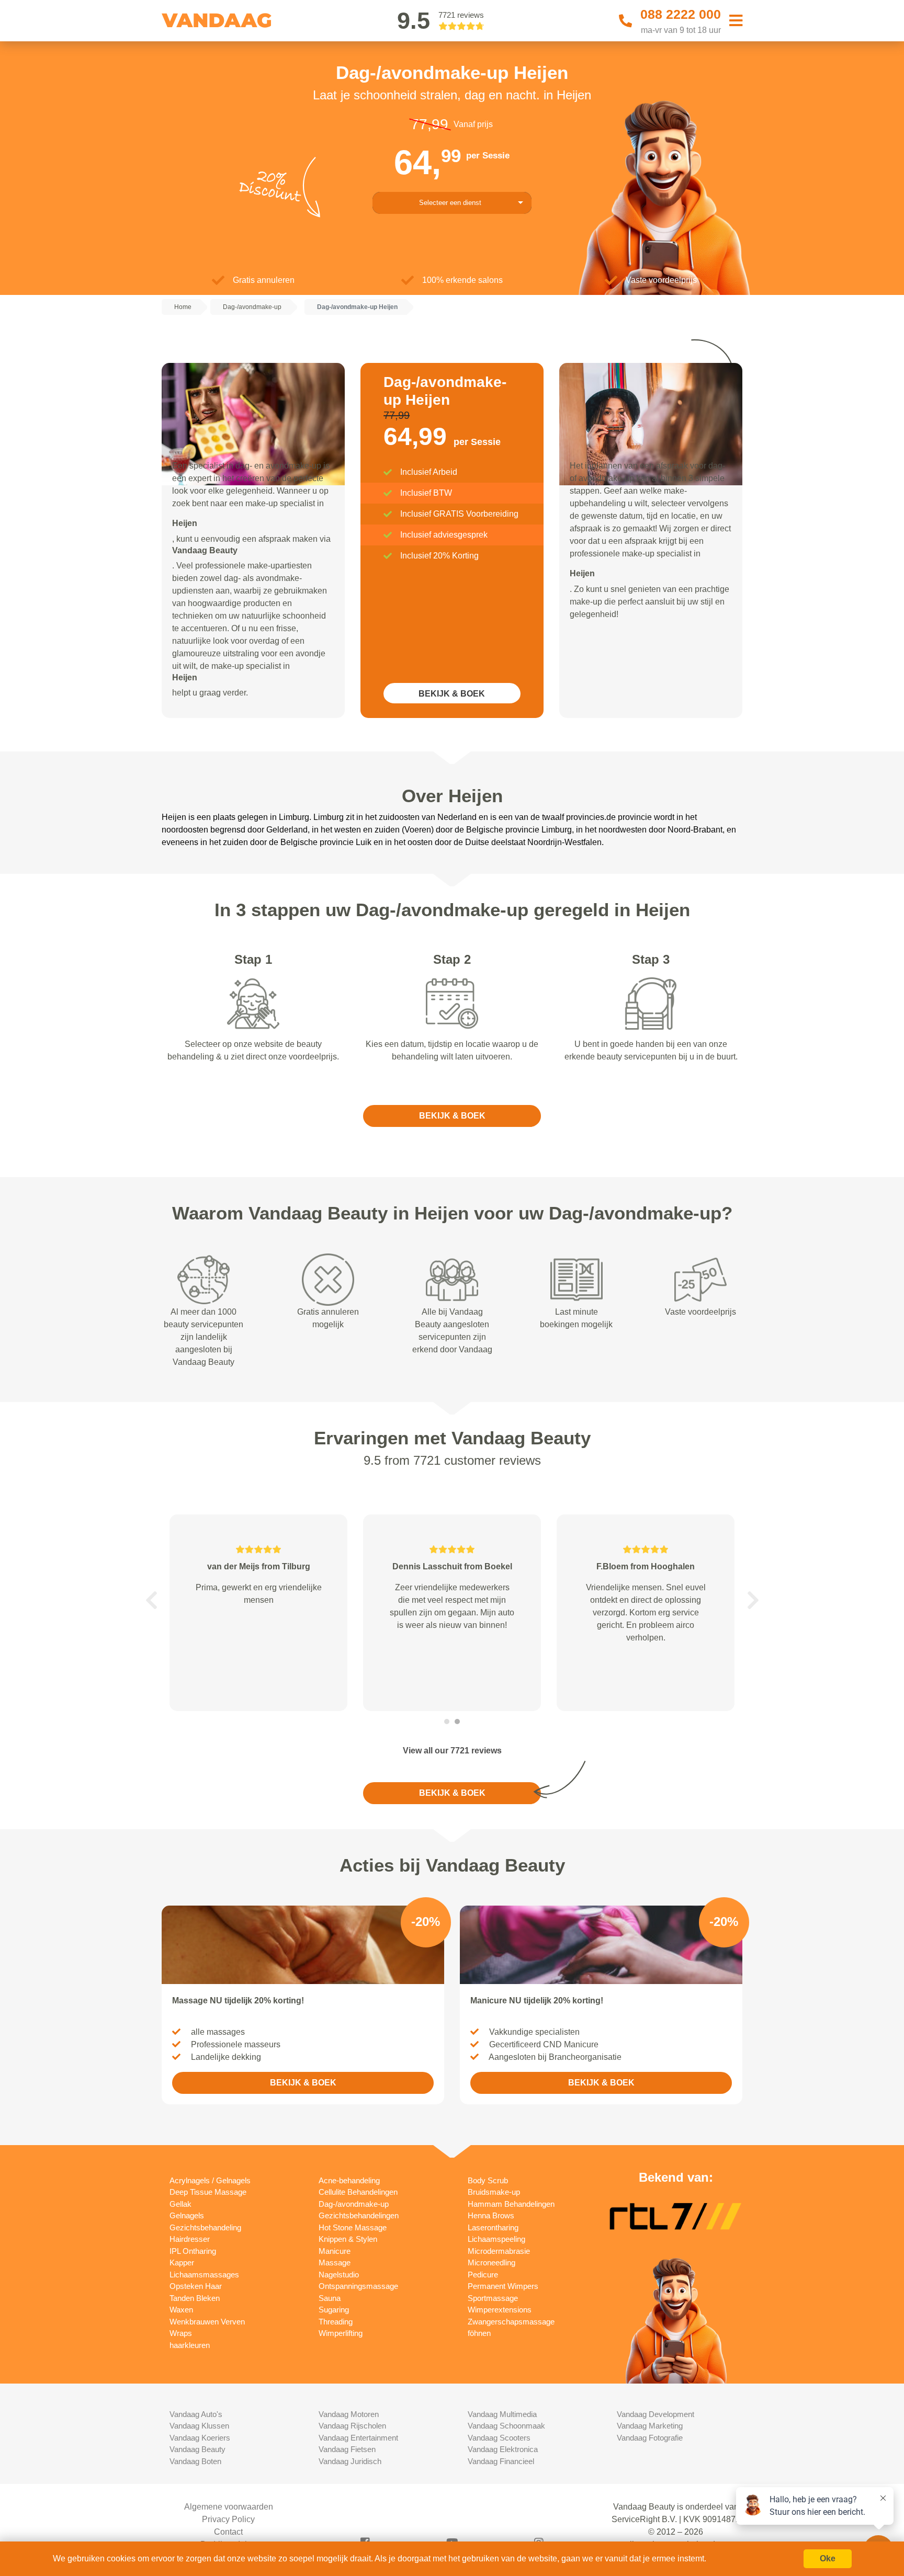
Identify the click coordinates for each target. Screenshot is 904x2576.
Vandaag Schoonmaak (506, 2426)
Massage (335, 2262)
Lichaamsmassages (204, 2275)
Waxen (181, 2310)
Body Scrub (488, 2180)
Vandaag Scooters (499, 2438)
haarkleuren (190, 2345)
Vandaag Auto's (196, 2414)
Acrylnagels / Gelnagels (210, 2180)
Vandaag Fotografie (650, 2438)
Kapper (182, 2262)
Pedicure (483, 2275)
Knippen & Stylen (348, 2239)
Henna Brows (491, 2215)
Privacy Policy (228, 2519)
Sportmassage (493, 2298)
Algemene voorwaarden (229, 2507)
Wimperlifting (341, 2333)
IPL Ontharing (193, 2251)
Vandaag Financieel (501, 2461)
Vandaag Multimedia (502, 2414)
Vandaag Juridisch (350, 2461)
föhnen (479, 2333)
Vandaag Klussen (199, 2426)
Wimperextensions (500, 2310)
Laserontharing (493, 2227)
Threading (336, 2322)
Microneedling (491, 2262)
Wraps (181, 2333)
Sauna (330, 2298)
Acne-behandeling (349, 2180)
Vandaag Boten (195, 2461)
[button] (151, 1600)
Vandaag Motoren (349, 2414)
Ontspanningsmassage (358, 2286)
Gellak (180, 2204)
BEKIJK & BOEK (452, 694)
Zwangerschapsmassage (511, 2322)
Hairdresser (190, 2239)
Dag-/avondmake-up (354, 2204)
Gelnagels (187, 2215)
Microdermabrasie (499, 2251)
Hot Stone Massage (353, 2227)
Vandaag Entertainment (358, 2438)
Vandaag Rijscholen (352, 2426)
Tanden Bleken (195, 2298)
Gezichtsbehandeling (205, 2227)
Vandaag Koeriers (200, 2438)
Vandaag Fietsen (347, 2449)
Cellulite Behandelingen (358, 2192)
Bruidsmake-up (494, 2192)
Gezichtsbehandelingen (359, 2215)
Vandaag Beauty (197, 2449)
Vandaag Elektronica (503, 2449)
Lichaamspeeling (496, 2239)
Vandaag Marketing (650, 2426)
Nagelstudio (339, 2275)
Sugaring (334, 2310)
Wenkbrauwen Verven (207, 2322)
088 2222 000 (681, 14)
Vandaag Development (656, 2414)
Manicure (335, 2251)
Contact (228, 2532)
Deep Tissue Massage (208, 2192)
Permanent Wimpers (503, 2286)
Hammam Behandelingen (511, 2204)
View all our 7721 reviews (452, 1751)
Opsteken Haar (196, 2286)
